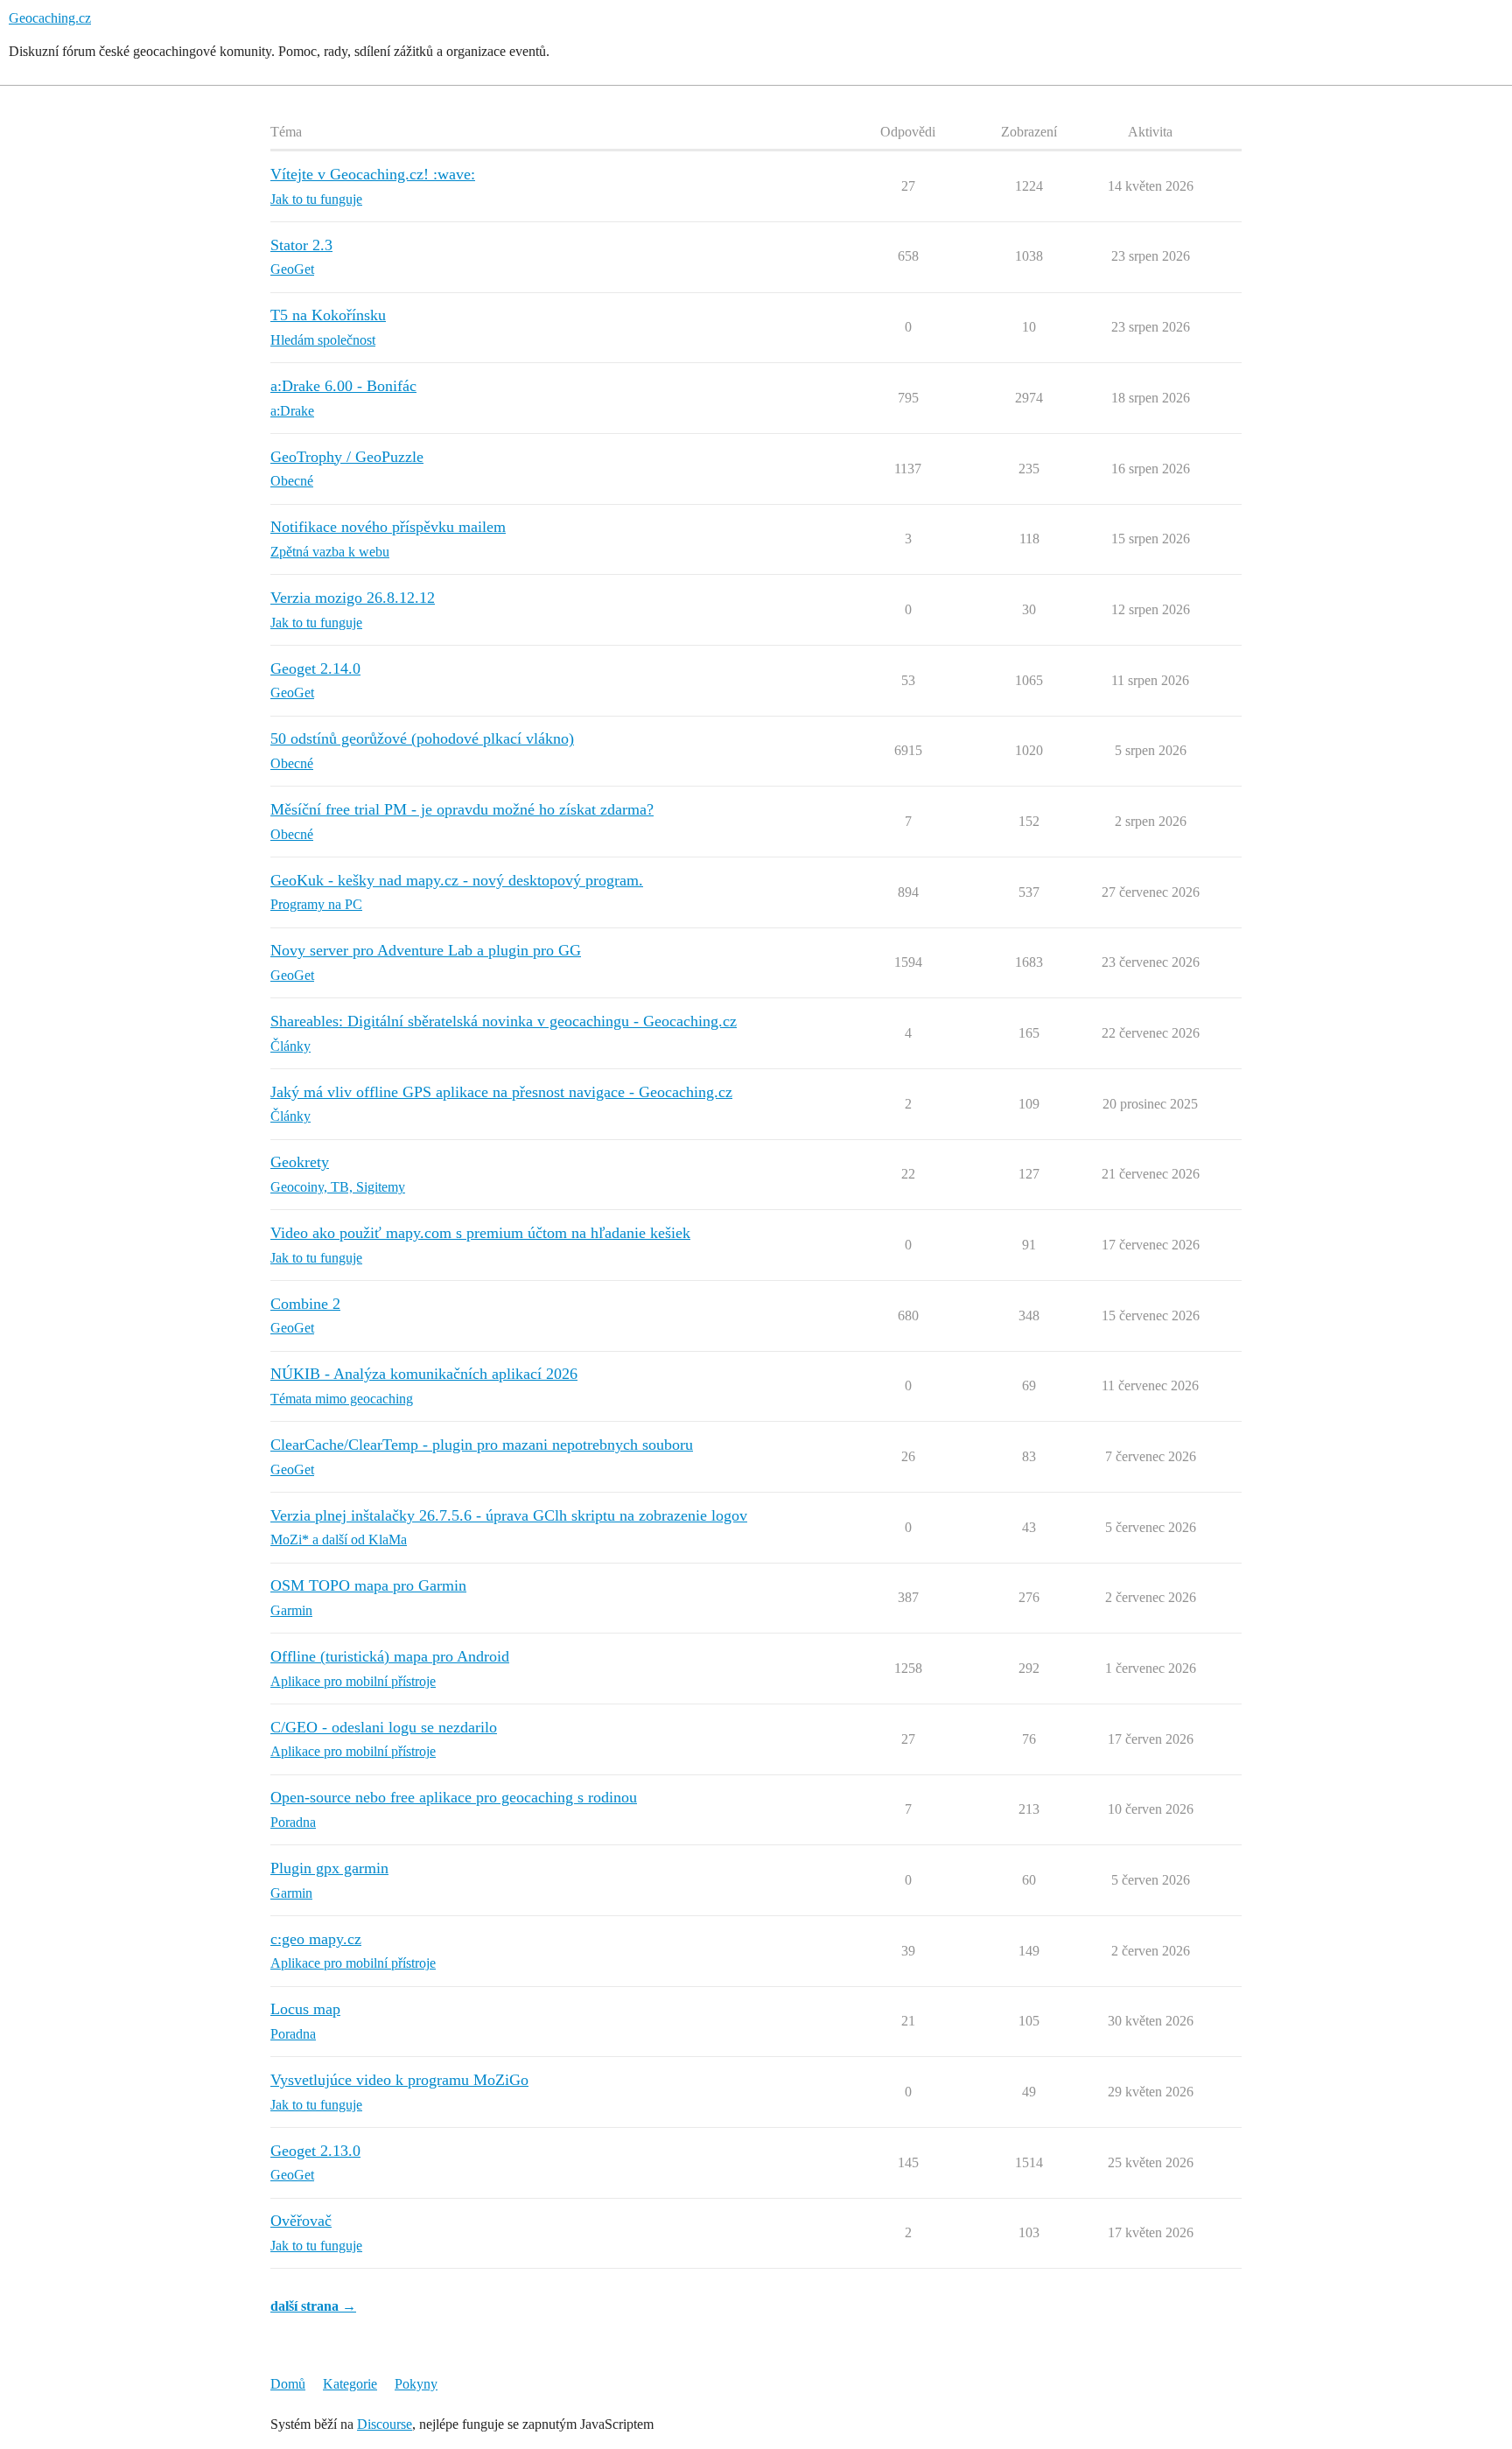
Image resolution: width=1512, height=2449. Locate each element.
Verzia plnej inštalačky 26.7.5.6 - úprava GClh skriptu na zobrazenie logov (509, 1515)
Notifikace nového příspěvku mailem (388, 527)
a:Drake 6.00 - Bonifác (343, 386)
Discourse (385, 2424)
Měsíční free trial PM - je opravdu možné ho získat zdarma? (462, 809)
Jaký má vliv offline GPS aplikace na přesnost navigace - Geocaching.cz (501, 1092)
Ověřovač (301, 2221)
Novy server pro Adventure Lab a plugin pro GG (426, 950)
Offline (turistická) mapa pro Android (390, 1656)
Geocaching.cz (50, 18)
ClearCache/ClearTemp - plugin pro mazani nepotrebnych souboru (482, 1445)
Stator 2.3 (301, 245)
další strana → (313, 2306)
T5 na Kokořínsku (328, 315)
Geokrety (300, 1162)
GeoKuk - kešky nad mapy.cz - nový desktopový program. (457, 880)
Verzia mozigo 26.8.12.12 (353, 598)
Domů (288, 2384)
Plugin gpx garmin (329, 1868)
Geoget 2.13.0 (315, 2151)
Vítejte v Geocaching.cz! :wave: (373, 174)
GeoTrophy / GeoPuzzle (347, 457)
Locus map (305, 2009)
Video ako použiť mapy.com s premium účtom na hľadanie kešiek (480, 1233)
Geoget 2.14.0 (315, 668)
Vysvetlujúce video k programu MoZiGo (399, 2080)
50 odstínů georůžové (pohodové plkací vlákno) (422, 738)
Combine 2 (305, 1304)
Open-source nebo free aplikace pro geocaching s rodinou (454, 1797)
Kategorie (350, 2384)
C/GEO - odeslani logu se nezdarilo (384, 1727)
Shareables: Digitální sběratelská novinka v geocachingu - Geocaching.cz (504, 1021)
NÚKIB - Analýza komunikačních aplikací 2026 (424, 1374)
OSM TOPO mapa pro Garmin (368, 1585)
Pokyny (416, 2384)
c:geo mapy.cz (316, 1939)
